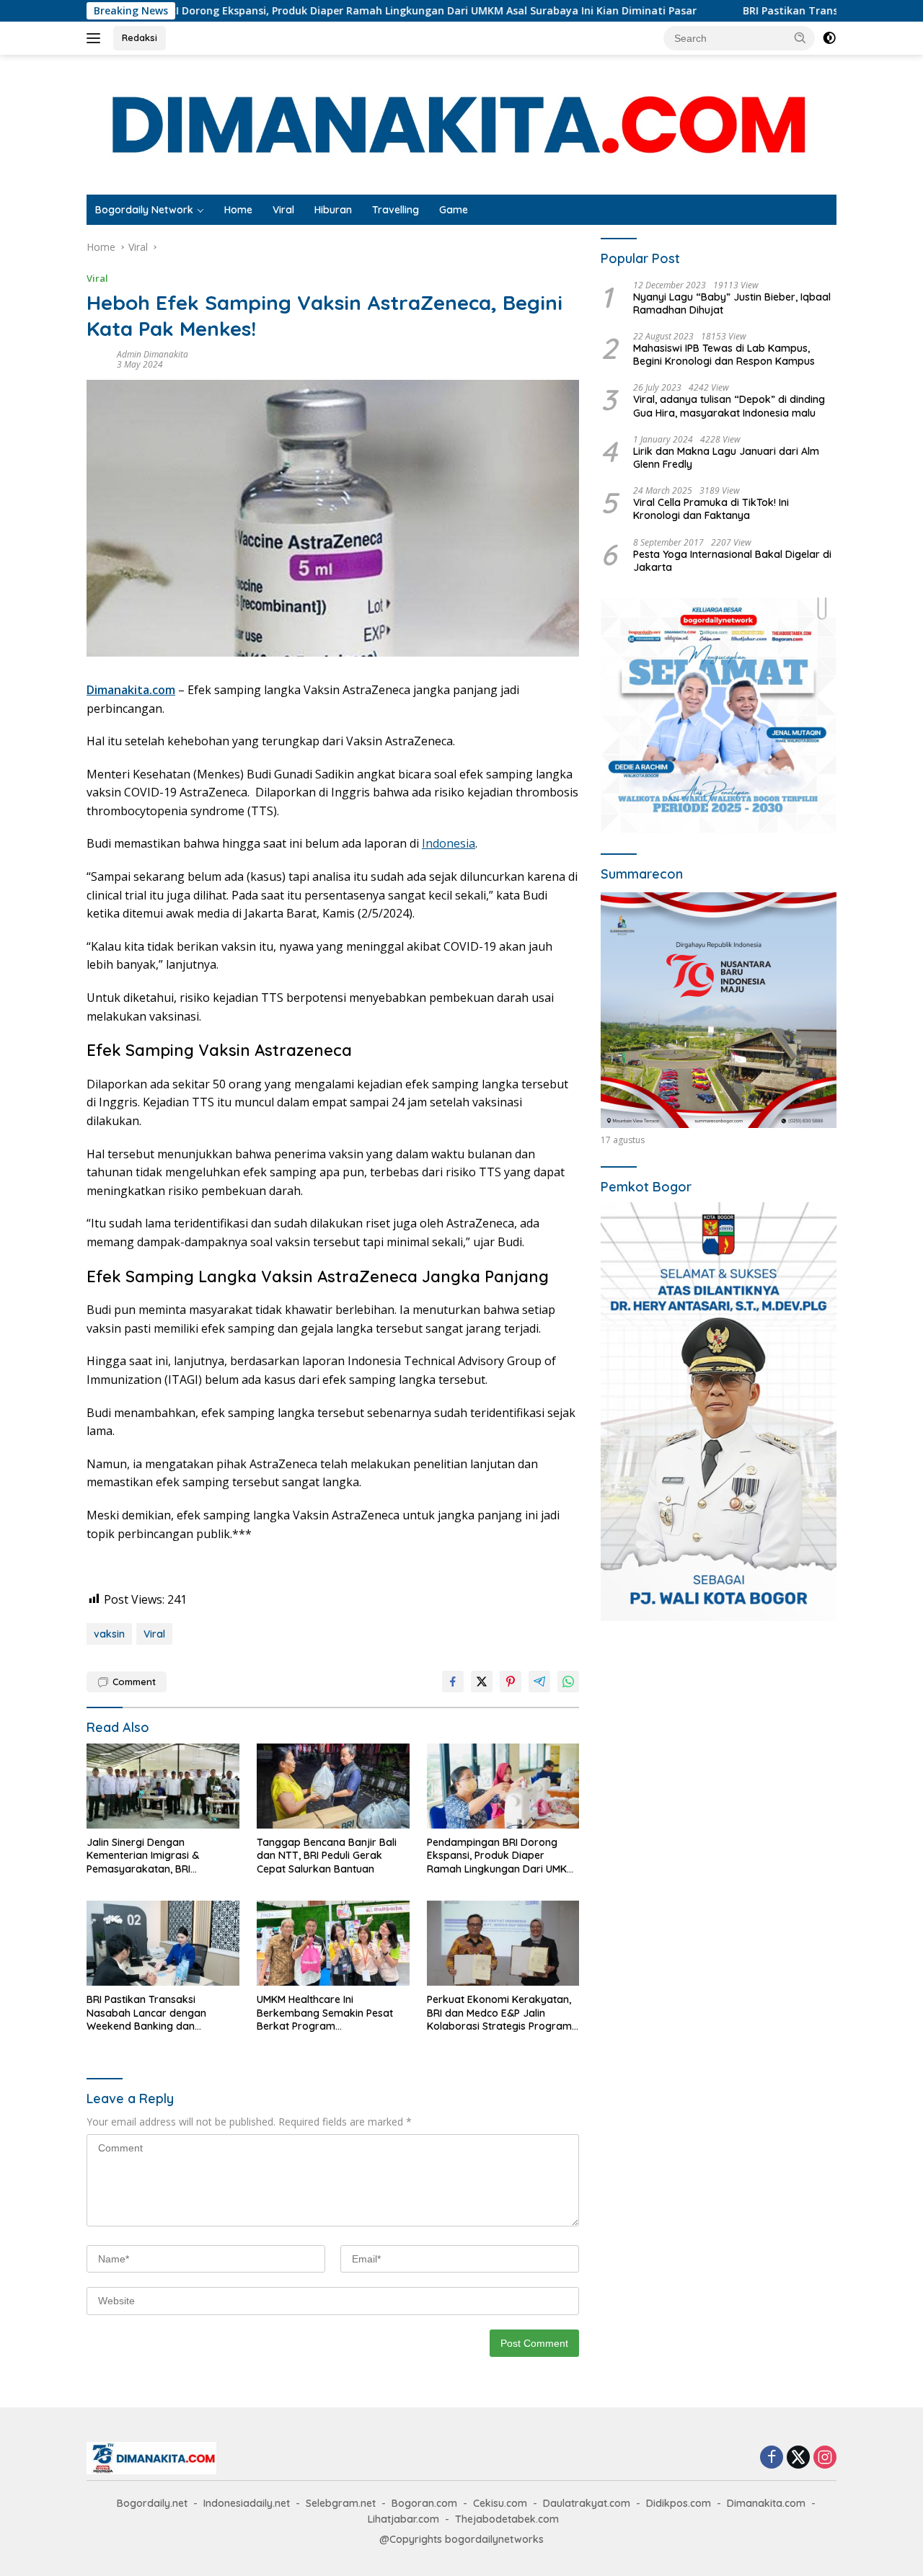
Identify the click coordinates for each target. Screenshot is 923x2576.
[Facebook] (772, 2458)
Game (454, 210)
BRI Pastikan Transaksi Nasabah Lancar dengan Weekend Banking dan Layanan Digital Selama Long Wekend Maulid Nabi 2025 (157, 2013)
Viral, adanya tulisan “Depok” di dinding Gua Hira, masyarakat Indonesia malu (729, 406)
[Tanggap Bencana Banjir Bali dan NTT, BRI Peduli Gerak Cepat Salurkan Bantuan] (333, 1786)
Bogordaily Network (144, 210)
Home (238, 210)
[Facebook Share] (453, 1682)
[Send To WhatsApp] (568, 1682)
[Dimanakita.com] (461, 124)
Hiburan (333, 210)
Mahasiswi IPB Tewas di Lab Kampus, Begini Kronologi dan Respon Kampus (724, 355)
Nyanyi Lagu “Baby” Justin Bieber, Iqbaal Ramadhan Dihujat (732, 303)
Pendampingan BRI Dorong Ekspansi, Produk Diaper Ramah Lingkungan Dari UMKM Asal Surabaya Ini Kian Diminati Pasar (502, 1856)
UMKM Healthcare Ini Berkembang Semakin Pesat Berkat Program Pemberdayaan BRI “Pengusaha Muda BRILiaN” (325, 2013)
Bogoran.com (424, 2503)
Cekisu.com (500, 2503)
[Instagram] (825, 2458)
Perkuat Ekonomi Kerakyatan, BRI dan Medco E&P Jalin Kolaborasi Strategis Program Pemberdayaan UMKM (499, 2013)
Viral (283, 210)
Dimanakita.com (766, 2503)
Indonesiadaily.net (247, 2503)
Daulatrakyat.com (587, 2503)
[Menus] (96, 38)
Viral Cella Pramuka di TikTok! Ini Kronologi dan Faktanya (711, 509)
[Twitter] (798, 2458)
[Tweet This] (482, 1682)
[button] (800, 37)
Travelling (396, 210)
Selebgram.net (341, 2503)
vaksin (109, 1634)
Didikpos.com (679, 2503)
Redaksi (140, 37)
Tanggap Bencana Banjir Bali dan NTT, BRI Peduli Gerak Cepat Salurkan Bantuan (327, 1855)
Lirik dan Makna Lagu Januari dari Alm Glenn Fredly (726, 458)
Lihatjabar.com (403, 2519)
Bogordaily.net (152, 2503)
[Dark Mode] (829, 38)
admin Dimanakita (153, 354)
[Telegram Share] (539, 1682)
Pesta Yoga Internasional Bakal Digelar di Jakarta (732, 561)
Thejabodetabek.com (507, 2519)
